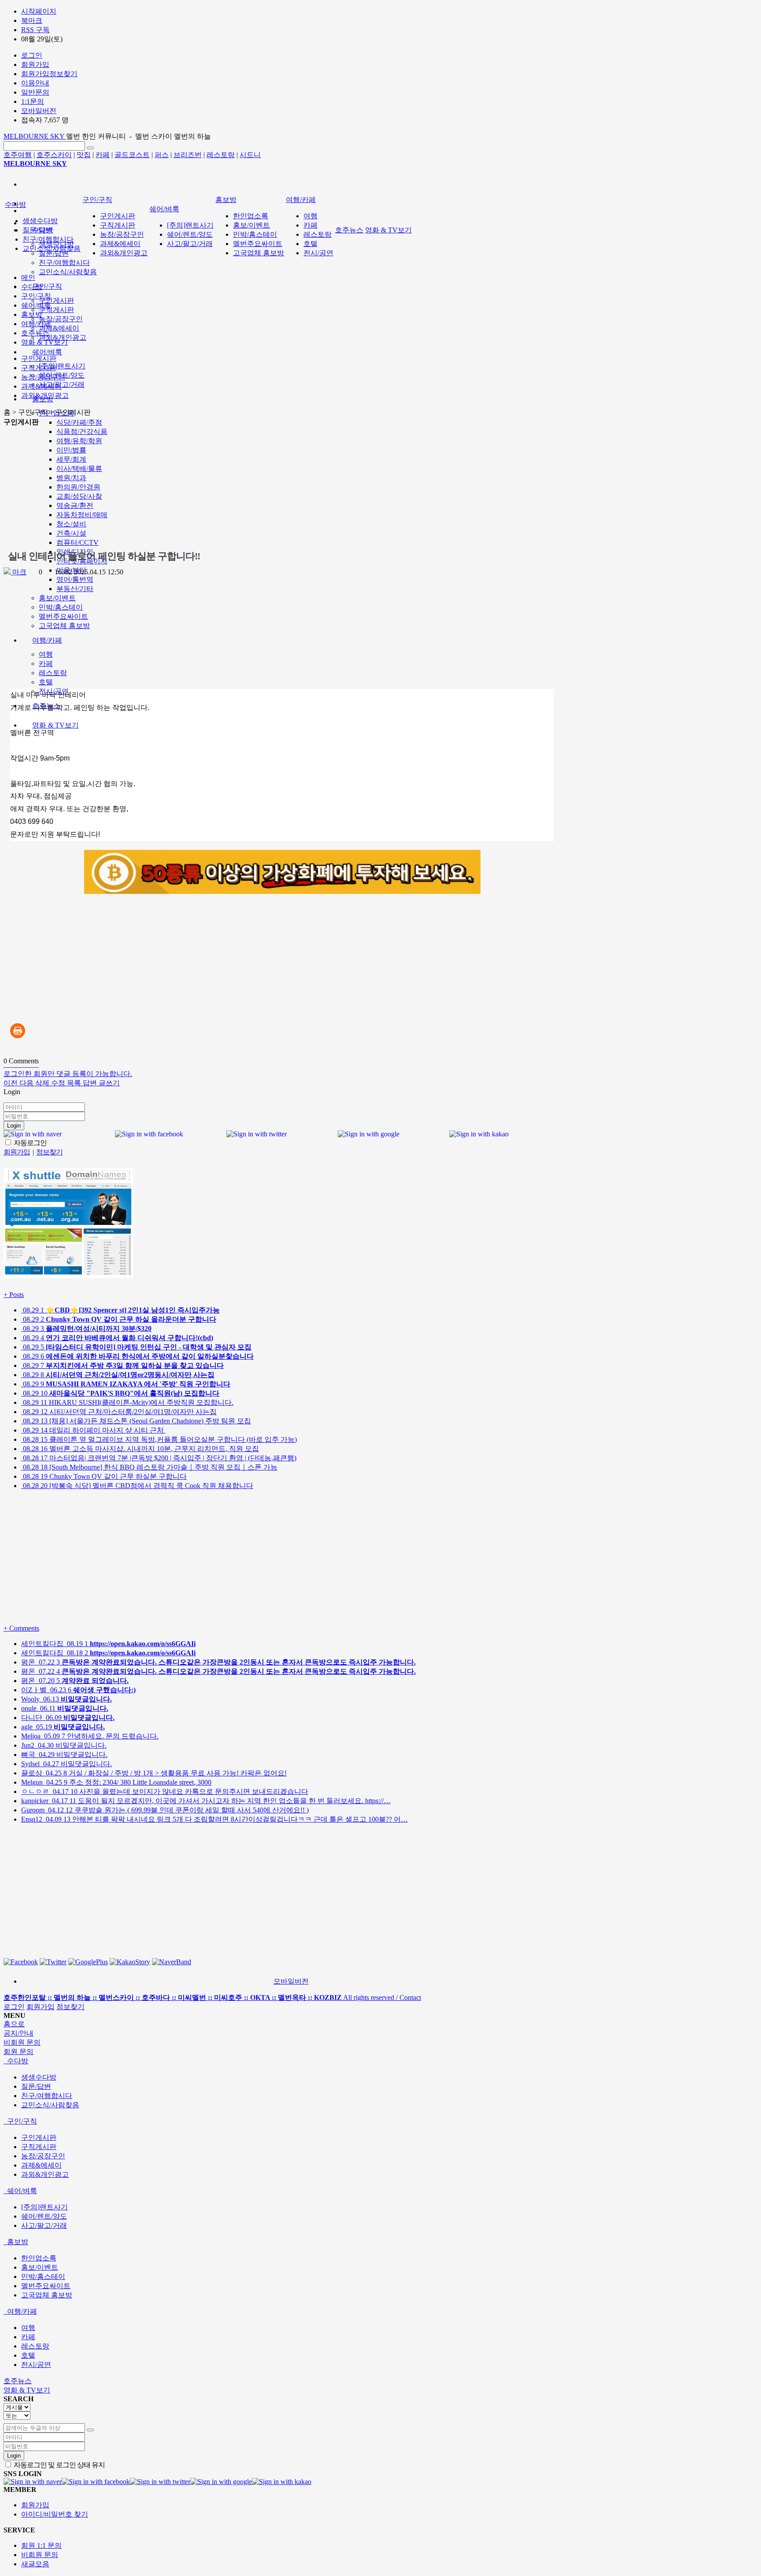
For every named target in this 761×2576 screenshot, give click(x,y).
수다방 (15, 204)
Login (14, 1126)
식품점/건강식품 (82, 432)
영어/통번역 (75, 579)
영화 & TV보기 (55, 725)
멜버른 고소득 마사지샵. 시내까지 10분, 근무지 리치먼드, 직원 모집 (140, 1449)
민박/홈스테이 (61, 607)
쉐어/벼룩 (47, 352)
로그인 (14, 2007)
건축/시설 (71, 533)
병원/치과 (71, 478)
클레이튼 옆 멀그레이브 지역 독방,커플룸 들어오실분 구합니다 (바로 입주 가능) (159, 1439)
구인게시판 (56, 300)
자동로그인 (30, 1143)
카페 (103, 155)
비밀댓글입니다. (64, 1745)
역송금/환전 (75, 505)
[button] (11, 1083)
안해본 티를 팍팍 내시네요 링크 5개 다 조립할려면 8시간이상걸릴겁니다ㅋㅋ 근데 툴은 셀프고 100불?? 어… (214, 1819)
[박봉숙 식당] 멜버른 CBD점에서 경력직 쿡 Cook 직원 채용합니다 (137, 1486)
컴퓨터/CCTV (78, 542)
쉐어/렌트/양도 (190, 234)
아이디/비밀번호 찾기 (55, 2514)
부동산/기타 (75, 589)
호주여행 (18, 155)
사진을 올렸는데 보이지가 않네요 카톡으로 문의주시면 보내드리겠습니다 (165, 1791)
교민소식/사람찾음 (68, 272)
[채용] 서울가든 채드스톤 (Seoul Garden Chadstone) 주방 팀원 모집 (136, 1421)
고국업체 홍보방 (64, 626)
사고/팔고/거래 (62, 384)
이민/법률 (71, 450)
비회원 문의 (40, 2555)
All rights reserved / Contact (212, 1997)
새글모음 (35, 2564)
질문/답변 (54, 253)
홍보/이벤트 (57, 598)
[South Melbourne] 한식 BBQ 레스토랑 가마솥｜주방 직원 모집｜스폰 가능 (149, 1467)
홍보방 (226, 200)
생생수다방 (40, 221)
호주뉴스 (349, 230)
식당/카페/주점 (79, 422)
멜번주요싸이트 (63, 616)
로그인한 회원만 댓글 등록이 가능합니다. (68, 1074)
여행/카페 (47, 640)
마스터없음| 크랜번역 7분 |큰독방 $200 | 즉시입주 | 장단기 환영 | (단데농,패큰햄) (159, 1458)
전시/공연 (318, 253)
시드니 (250, 155)
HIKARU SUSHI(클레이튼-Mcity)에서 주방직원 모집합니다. (127, 1402)
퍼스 (162, 155)
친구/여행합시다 (64, 263)
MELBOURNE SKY (35, 136)
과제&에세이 (59, 328)
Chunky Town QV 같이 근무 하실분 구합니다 (104, 1476)
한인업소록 (251, 216)
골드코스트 (132, 155)
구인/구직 (47, 286)
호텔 (46, 682)
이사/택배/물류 (79, 469)
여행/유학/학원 (79, 441)
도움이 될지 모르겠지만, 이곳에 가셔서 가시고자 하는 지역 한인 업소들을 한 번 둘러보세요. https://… (206, 1801)
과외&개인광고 (63, 337)
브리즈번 (188, 155)
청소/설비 (71, 524)
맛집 (84, 155)
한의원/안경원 (78, 487)
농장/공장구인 (61, 319)
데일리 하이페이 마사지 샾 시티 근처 (93, 1430)
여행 (46, 654)
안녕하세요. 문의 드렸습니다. (90, 1736)
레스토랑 (221, 155)
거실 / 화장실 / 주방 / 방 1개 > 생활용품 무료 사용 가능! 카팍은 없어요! (154, 1773)
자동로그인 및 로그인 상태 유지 (59, 2465)
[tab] (380, 2061)
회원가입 (41, 2007)
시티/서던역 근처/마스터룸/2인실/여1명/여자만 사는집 (119, 1412)
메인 (28, 277)
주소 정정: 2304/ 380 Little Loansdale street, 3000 (116, 1782)
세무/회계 (71, 459)
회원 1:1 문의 (41, 2545)
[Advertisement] (148, 489)
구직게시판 (56, 310)
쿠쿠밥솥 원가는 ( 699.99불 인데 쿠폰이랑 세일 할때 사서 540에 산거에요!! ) (165, 1810)
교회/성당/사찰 (79, 496)
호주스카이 (54, 155)
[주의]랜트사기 (62, 366)
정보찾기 (70, 2007)
